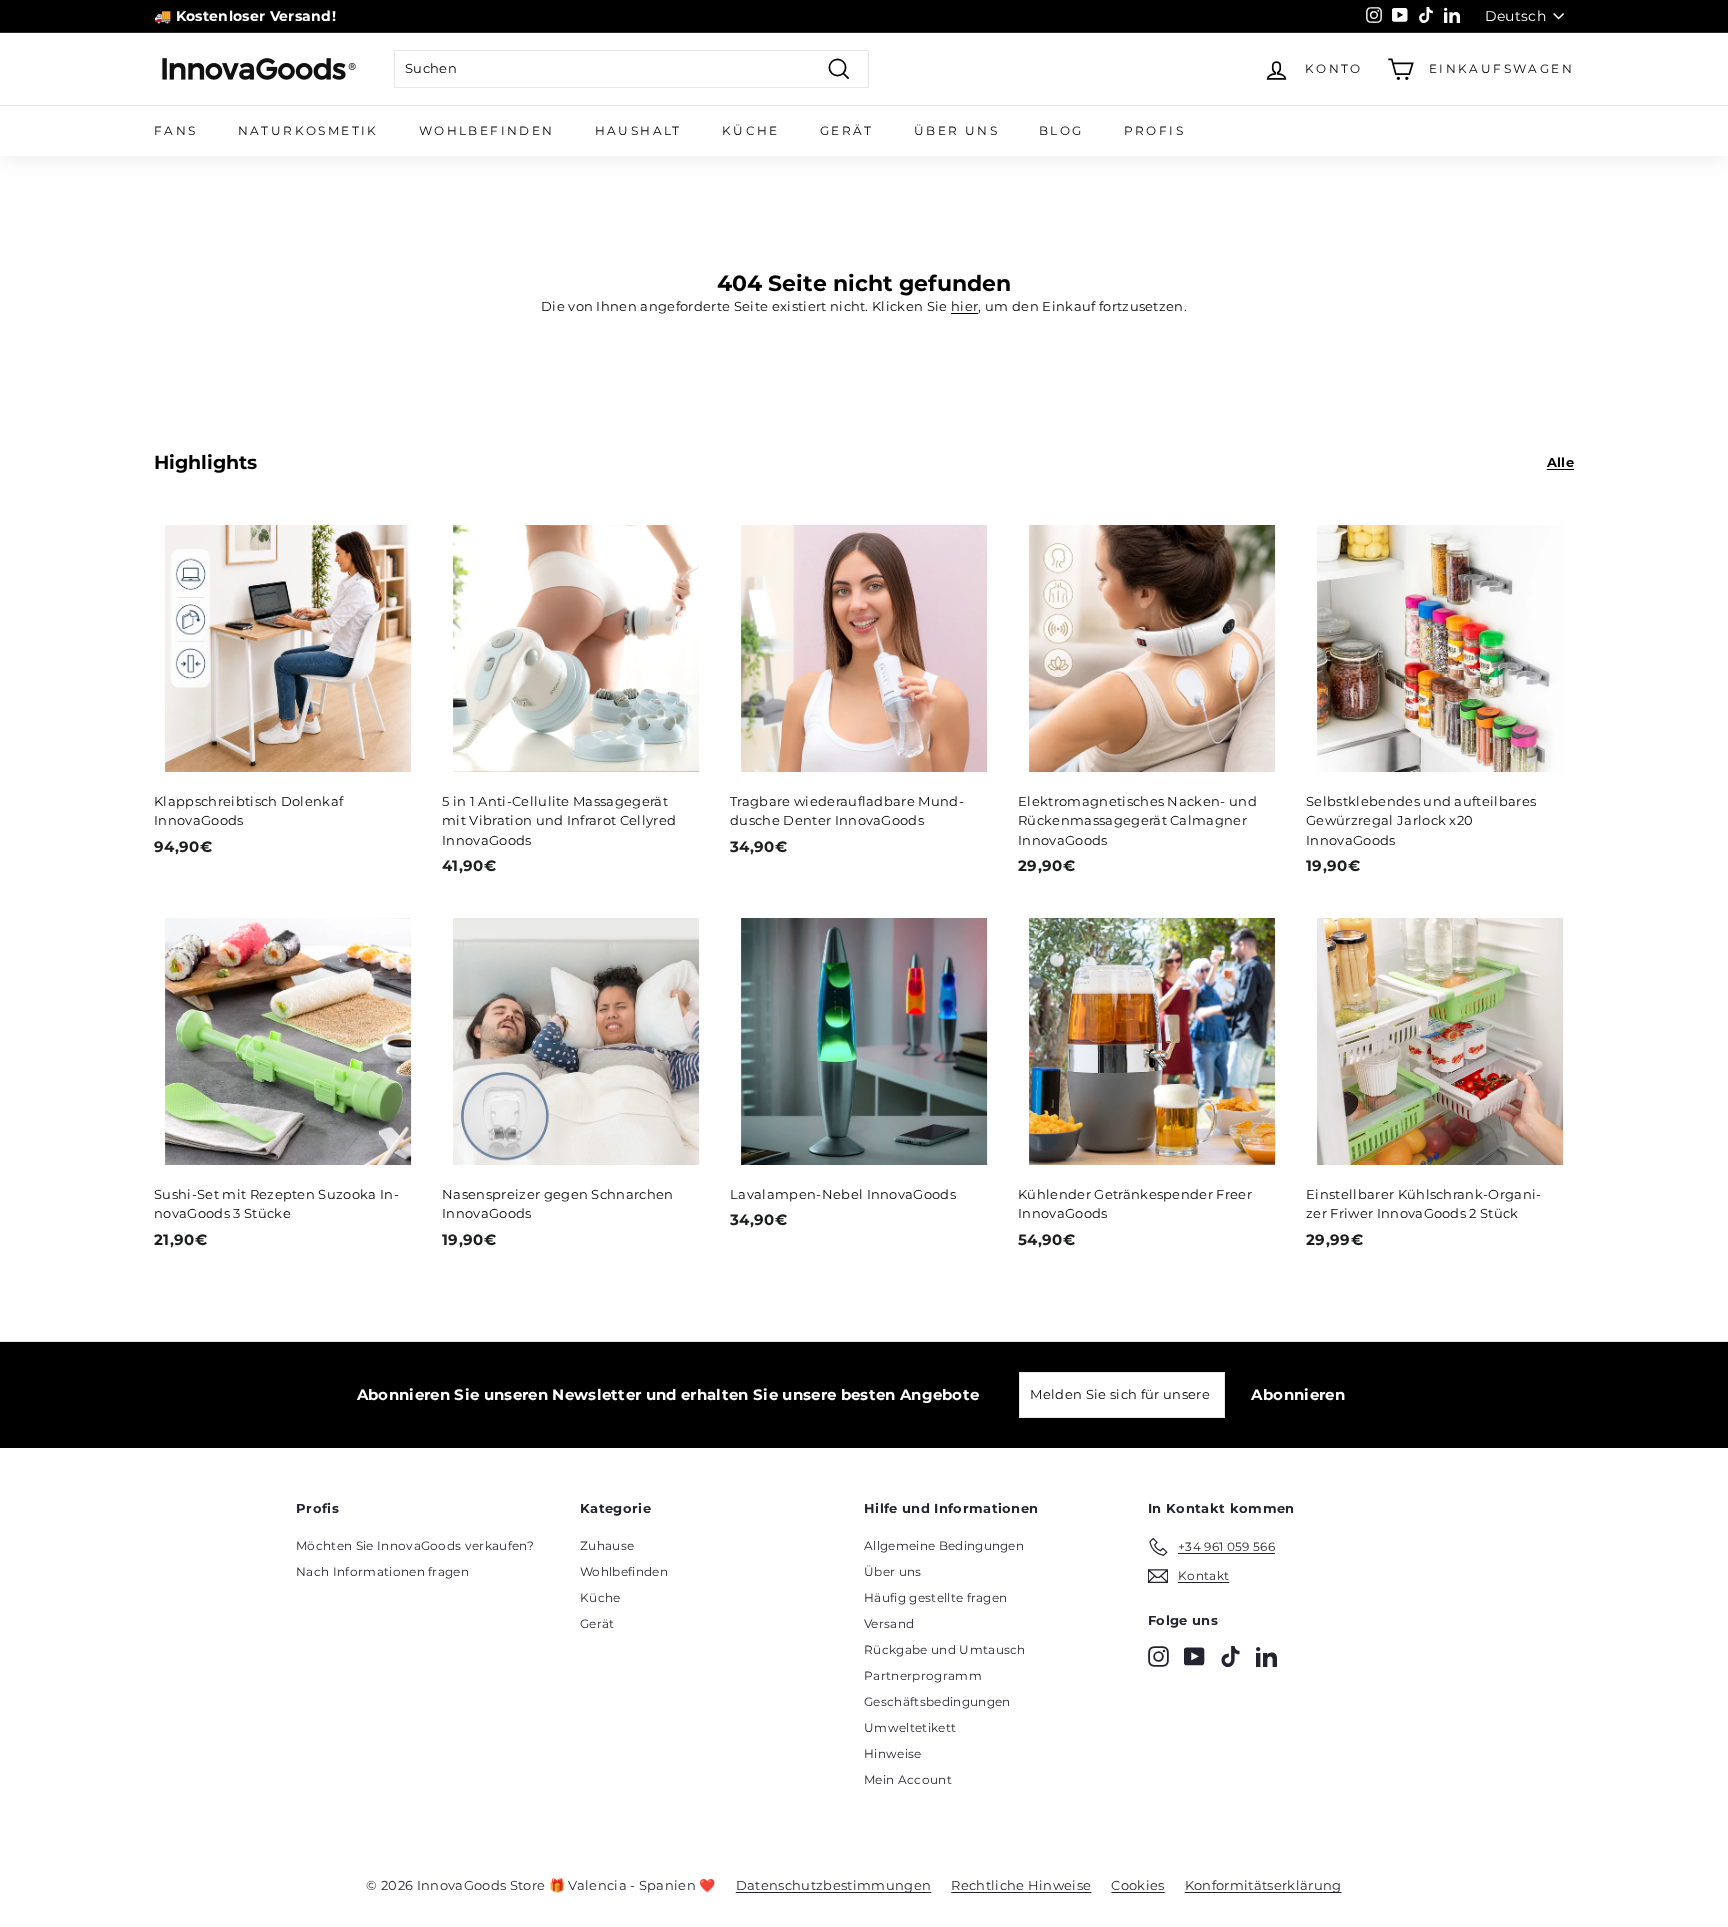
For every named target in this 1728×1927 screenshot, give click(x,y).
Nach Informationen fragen (382, 1571)
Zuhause (607, 1545)
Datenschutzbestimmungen (833, 1885)
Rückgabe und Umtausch (945, 1649)
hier (964, 306)
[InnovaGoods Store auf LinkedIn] (1266, 1656)
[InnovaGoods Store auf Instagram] (1158, 1656)
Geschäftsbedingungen (937, 1701)
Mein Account (908, 1779)
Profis (1154, 130)
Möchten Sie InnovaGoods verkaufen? (415, 1545)
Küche (751, 130)
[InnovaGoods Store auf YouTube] (1194, 1656)
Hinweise (893, 1753)
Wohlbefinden (487, 130)
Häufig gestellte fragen (935, 1597)
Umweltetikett (910, 1727)
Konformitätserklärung (1263, 1885)
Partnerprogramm (923, 1675)
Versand (889, 1623)
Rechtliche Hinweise (1021, 1885)
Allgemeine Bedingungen (944, 1545)
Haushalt (638, 130)
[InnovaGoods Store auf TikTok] (1230, 1656)
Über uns (956, 130)
